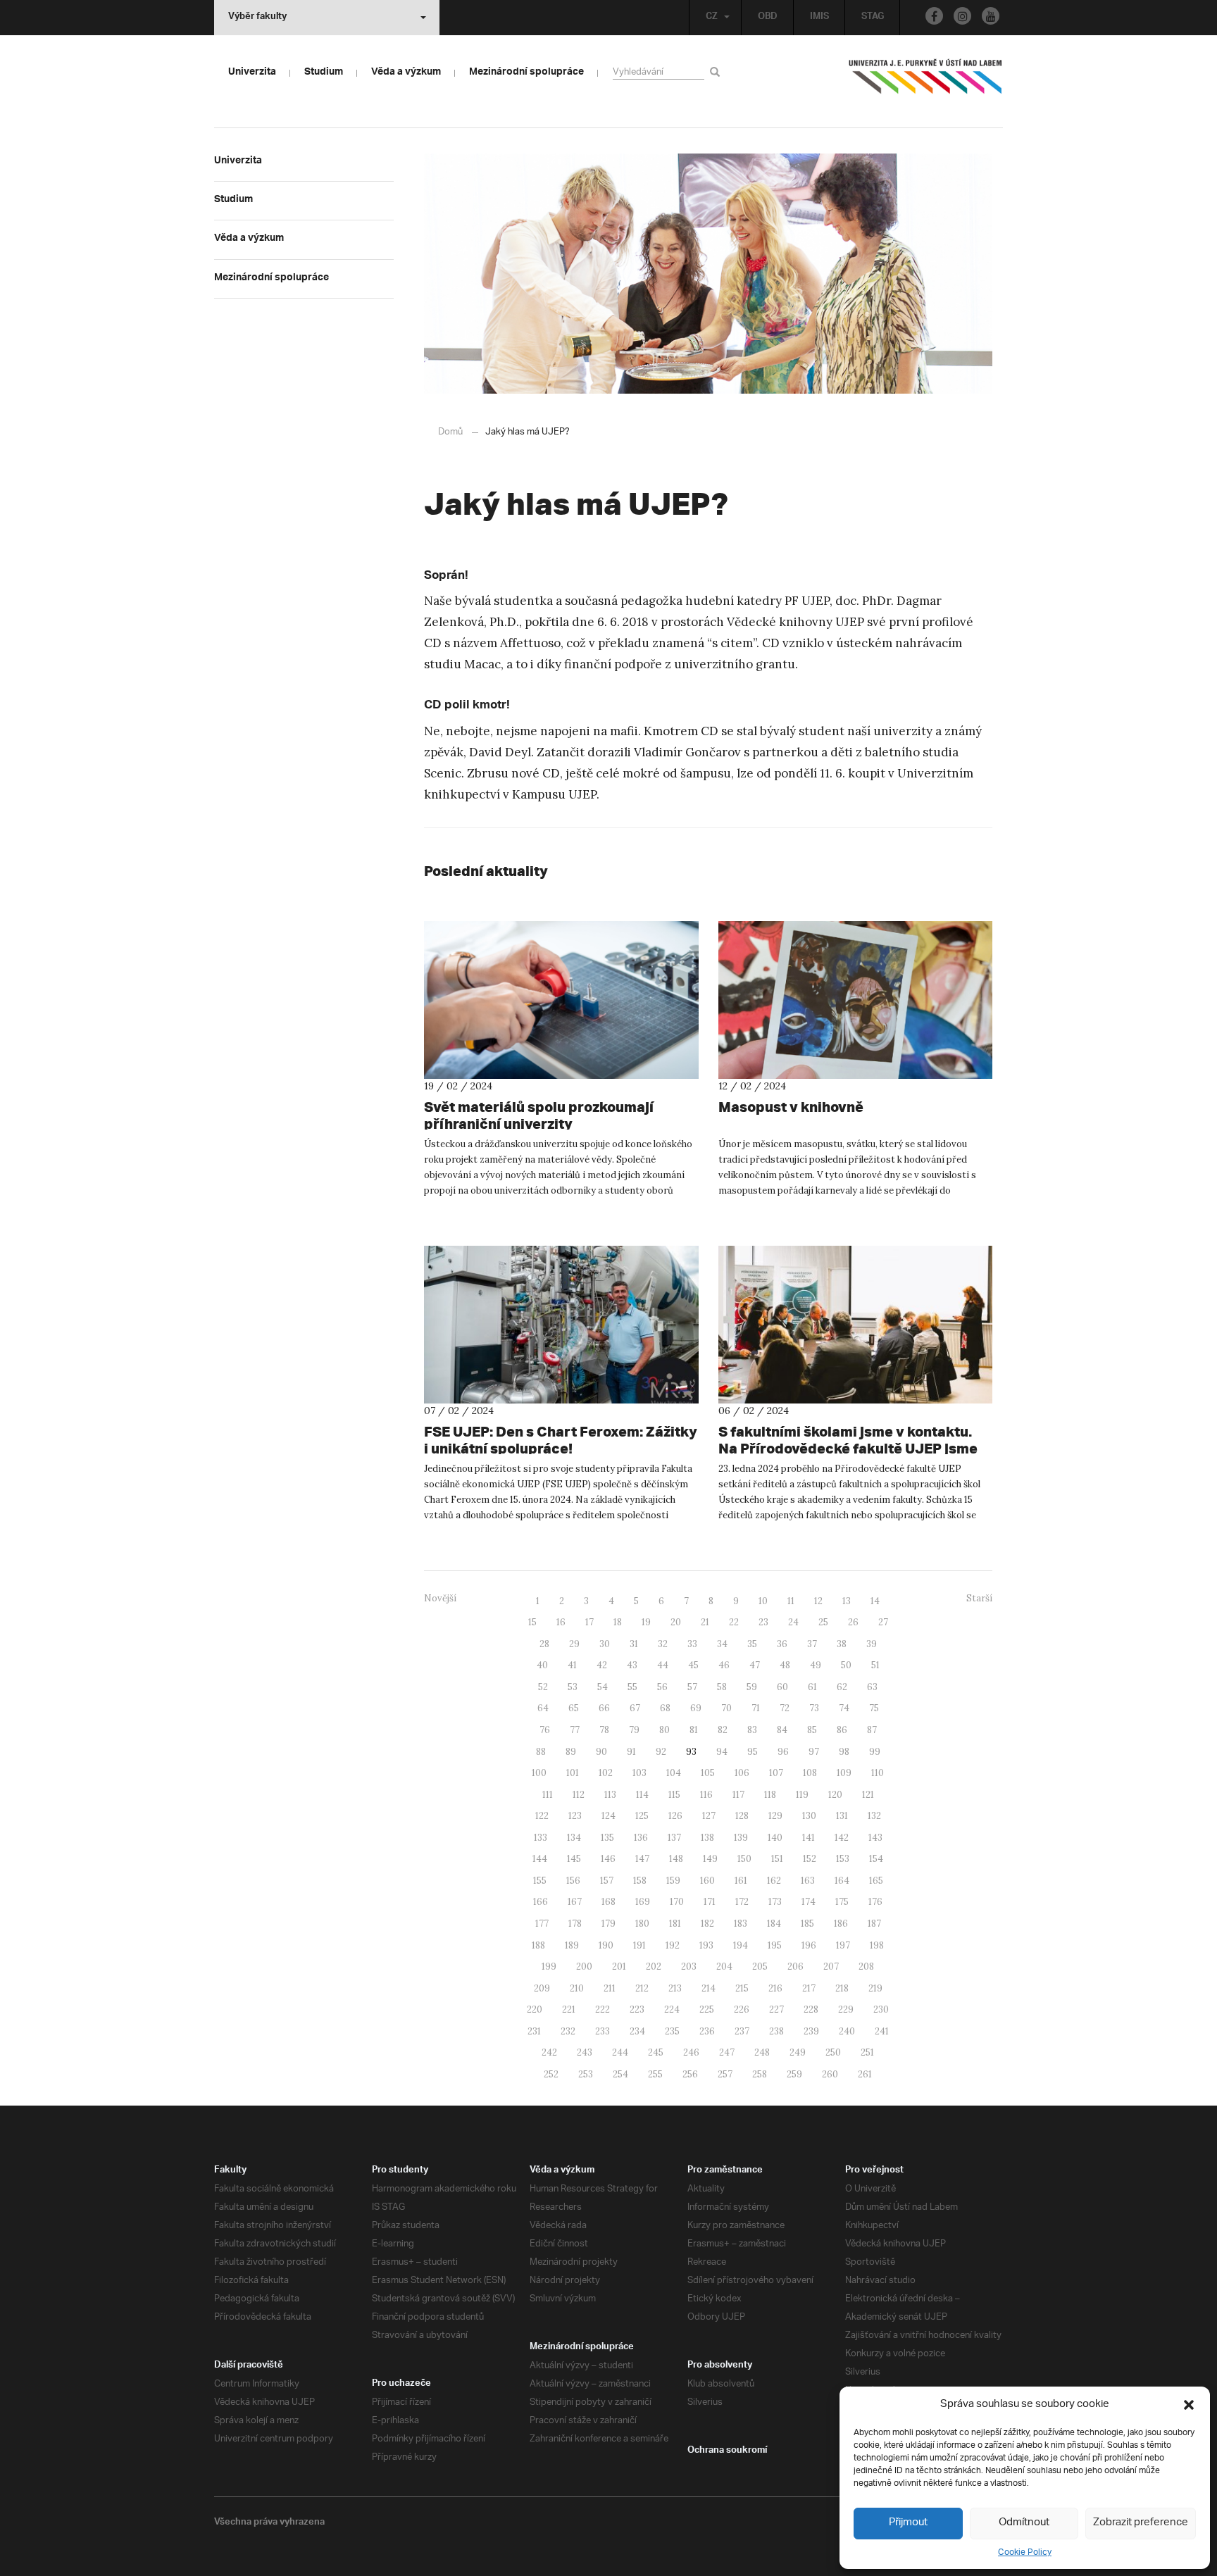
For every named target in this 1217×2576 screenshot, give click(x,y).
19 (646, 1622)
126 (675, 1816)
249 (798, 2052)
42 (602, 1665)
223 (637, 2009)
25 (823, 1622)
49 (816, 1665)
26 (853, 1622)
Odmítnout (1024, 2523)
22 (734, 1622)
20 (676, 1622)
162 (774, 1881)
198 (877, 1945)
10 (763, 1601)
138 (707, 1838)
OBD (768, 18)
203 (689, 1967)
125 (642, 1816)
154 (876, 1859)
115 (674, 1795)
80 (664, 1730)
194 (741, 1945)
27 (883, 1622)
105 (708, 1773)
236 (707, 2031)
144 (540, 1859)
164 (842, 1881)
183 (741, 1924)
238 (776, 2031)
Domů (450, 432)
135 (607, 1838)
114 (642, 1795)
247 (727, 2052)
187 (874, 1924)
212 (642, 1988)
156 (573, 1881)
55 (632, 1687)
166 (541, 1902)
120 (835, 1795)
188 (538, 1945)
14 (875, 1601)
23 (763, 1622)
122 (542, 1816)
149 (710, 1859)
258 (760, 2074)
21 (705, 1622)
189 (572, 1945)
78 (604, 1730)
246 (691, 2052)
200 (584, 1967)
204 (724, 1967)
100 (539, 1773)
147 (642, 1859)
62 (842, 1687)
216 (775, 1988)
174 (809, 1902)
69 (696, 1708)
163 (808, 1881)
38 (842, 1644)
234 (637, 2031)
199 (549, 1967)
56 (662, 1687)
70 (726, 1708)
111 (548, 1795)
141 (809, 1838)
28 (544, 1644)
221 (569, 2009)
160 (707, 1881)
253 (586, 2074)
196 (809, 1945)
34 (722, 1644)
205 (760, 1967)
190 (606, 1945)
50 (846, 1665)
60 (782, 1687)
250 (833, 2052)
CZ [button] (712, 18)
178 (575, 1924)
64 (543, 1708)
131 (842, 1816)
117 (738, 1795)
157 (607, 1881)
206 (795, 1967)
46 (724, 1665)
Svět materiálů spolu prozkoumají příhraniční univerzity (539, 1115)
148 (676, 1859)
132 (874, 1816)
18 (618, 1622)
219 (875, 1988)
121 (868, 1795)
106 (742, 1773)
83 (752, 1730)
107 (776, 1773)
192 (673, 1945)
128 (742, 1816)
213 (675, 1988)
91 (631, 1752)
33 (692, 1644)
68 (665, 1708)
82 (723, 1730)
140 (775, 1838)
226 (742, 2009)
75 (874, 1708)
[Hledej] (717, 71)
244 (620, 2052)
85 (812, 1730)
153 (843, 1859)
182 (707, 1924)
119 (802, 1795)
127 (709, 1816)
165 (876, 1881)
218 (842, 1988)
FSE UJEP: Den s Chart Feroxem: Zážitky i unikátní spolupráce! (561, 1440)
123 (575, 1816)
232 (568, 2031)
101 (573, 1773)
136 (641, 1838)
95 (753, 1752)
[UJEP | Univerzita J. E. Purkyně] (925, 82)
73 (814, 1708)
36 (782, 1644)
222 (603, 2009)
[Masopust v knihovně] (856, 1000)
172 (742, 1902)
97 (814, 1752)
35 (752, 1644)
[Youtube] (991, 16)
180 (642, 1924)
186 (841, 1924)
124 (608, 1816)
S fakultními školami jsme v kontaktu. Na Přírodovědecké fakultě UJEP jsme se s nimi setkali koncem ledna (848, 1448)
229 (846, 2009)
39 (872, 1644)
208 (866, 1967)
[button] (1189, 2405)
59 (752, 1687)
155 (540, 1881)
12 (818, 1601)
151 (777, 1859)
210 (577, 1988)
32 (663, 1644)
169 (643, 1902)
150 (744, 1859)
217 (809, 1988)
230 (881, 2009)
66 (604, 1708)
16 (561, 1622)
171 (710, 1902)
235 (672, 2031)
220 (535, 2009)
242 (549, 2052)
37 (812, 1644)
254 (620, 2074)
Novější (440, 1598)
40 (542, 1665)
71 (756, 1708)
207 (831, 1967)
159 (673, 1881)
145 (574, 1859)
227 (776, 2009)
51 (875, 1665)
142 (842, 1838)
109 (844, 1773)
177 (542, 1924)
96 (783, 1752)
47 (755, 1665)
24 (793, 1622)
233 (603, 2031)
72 (785, 1708)
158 (640, 1881)
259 (794, 2074)
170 (677, 1902)
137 (674, 1838)
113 (610, 1795)
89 (571, 1752)
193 (706, 1945)
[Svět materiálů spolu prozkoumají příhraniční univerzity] (561, 1000)
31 (634, 1644)
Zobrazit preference (1141, 2523)
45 (693, 1665)
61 (812, 1687)
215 (742, 1988)
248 (762, 2052)
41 (572, 1665)
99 (875, 1752)
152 (810, 1859)
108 (810, 1773)
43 (632, 1665)
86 (842, 1730)
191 (639, 1945)
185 (807, 1924)
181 (675, 1924)
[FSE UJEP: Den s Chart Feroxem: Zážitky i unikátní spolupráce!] (561, 1325)
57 (692, 1687)
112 (579, 1795)
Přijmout (908, 2523)
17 (589, 1622)
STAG (873, 18)
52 (543, 1687)
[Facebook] (934, 16)
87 (872, 1730)
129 (775, 1816)
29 (574, 1644)
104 (674, 1773)
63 (872, 1687)
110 (878, 1773)
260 (830, 2074)
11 (791, 1601)
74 (844, 1708)
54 (603, 1687)
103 (639, 1773)
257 (725, 2074)
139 (741, 1838)
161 (741, 1881)
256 (690, 2074)
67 (635, 1708)
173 (775, 1902)
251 (867, 2052)
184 (774, 1924)
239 (811, 2031)
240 (847, 2031)
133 (541, 1838)
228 (811, 2009)
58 (722, 1687)
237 (742, 2031)
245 (656, 2052)
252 (551, 2074)
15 (532, 1622)
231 (534, 2031)
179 (608, 1924)
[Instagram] (962, 16)
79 (634, 1730)
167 (575, 1902)
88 (541, 1752)
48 (785, 1665)
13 (847, 1601)
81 (694, 1730)
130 (809, 1816)
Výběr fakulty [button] (257, 18)
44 (663, 1665)
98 (844, 1752)
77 (575, 1730)
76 (545, 1730)
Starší (979, 1598)
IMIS (819, 18)
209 (542, 1988)
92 (661, 1752)
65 (574, 1708)
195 (775, 1945)
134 (574, 1838)
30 (605, 1644)
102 (606, 1773)
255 (655, 2074)
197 (843, 1945)
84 (782, 1730)
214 (709, 1988)
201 (619, 1967)
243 (585, 2052)
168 (608, 1902)
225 (707, 2009)
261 (865, 2074)
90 (601, 1752)
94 (722, 1752)
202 (654, 1967)
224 (672, 2009)
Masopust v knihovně (791, 1107)
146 (608, 1859)
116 (706, 1795)
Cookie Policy (1025, 2552)
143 (875, 1838)
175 (842, 1902)
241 (882, 2031)
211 (610, 1988)
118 (770, 1795)
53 (573, 1687)
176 (875, 1902)
